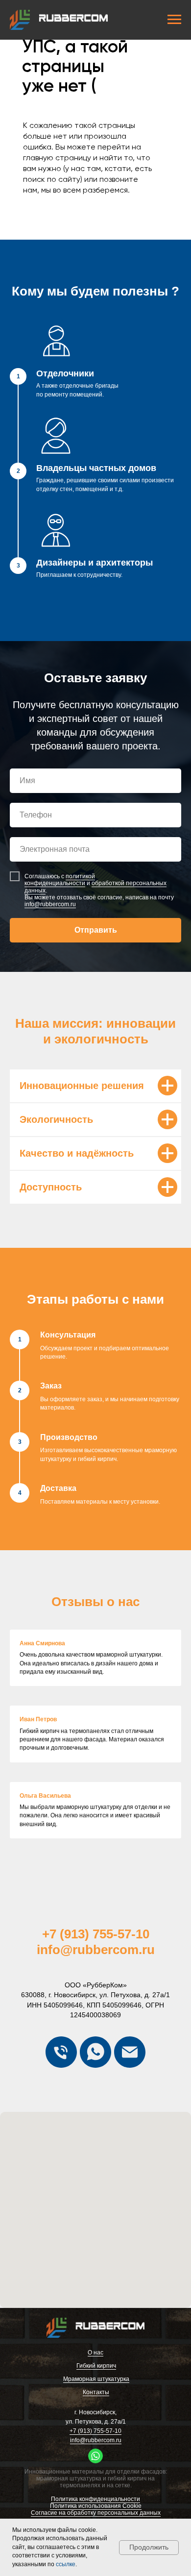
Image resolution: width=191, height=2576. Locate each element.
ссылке (66, 2564)
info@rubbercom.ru (50, 1769)
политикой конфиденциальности (60, 1745)
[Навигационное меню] (174, 20)
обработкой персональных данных (95, 1752)
